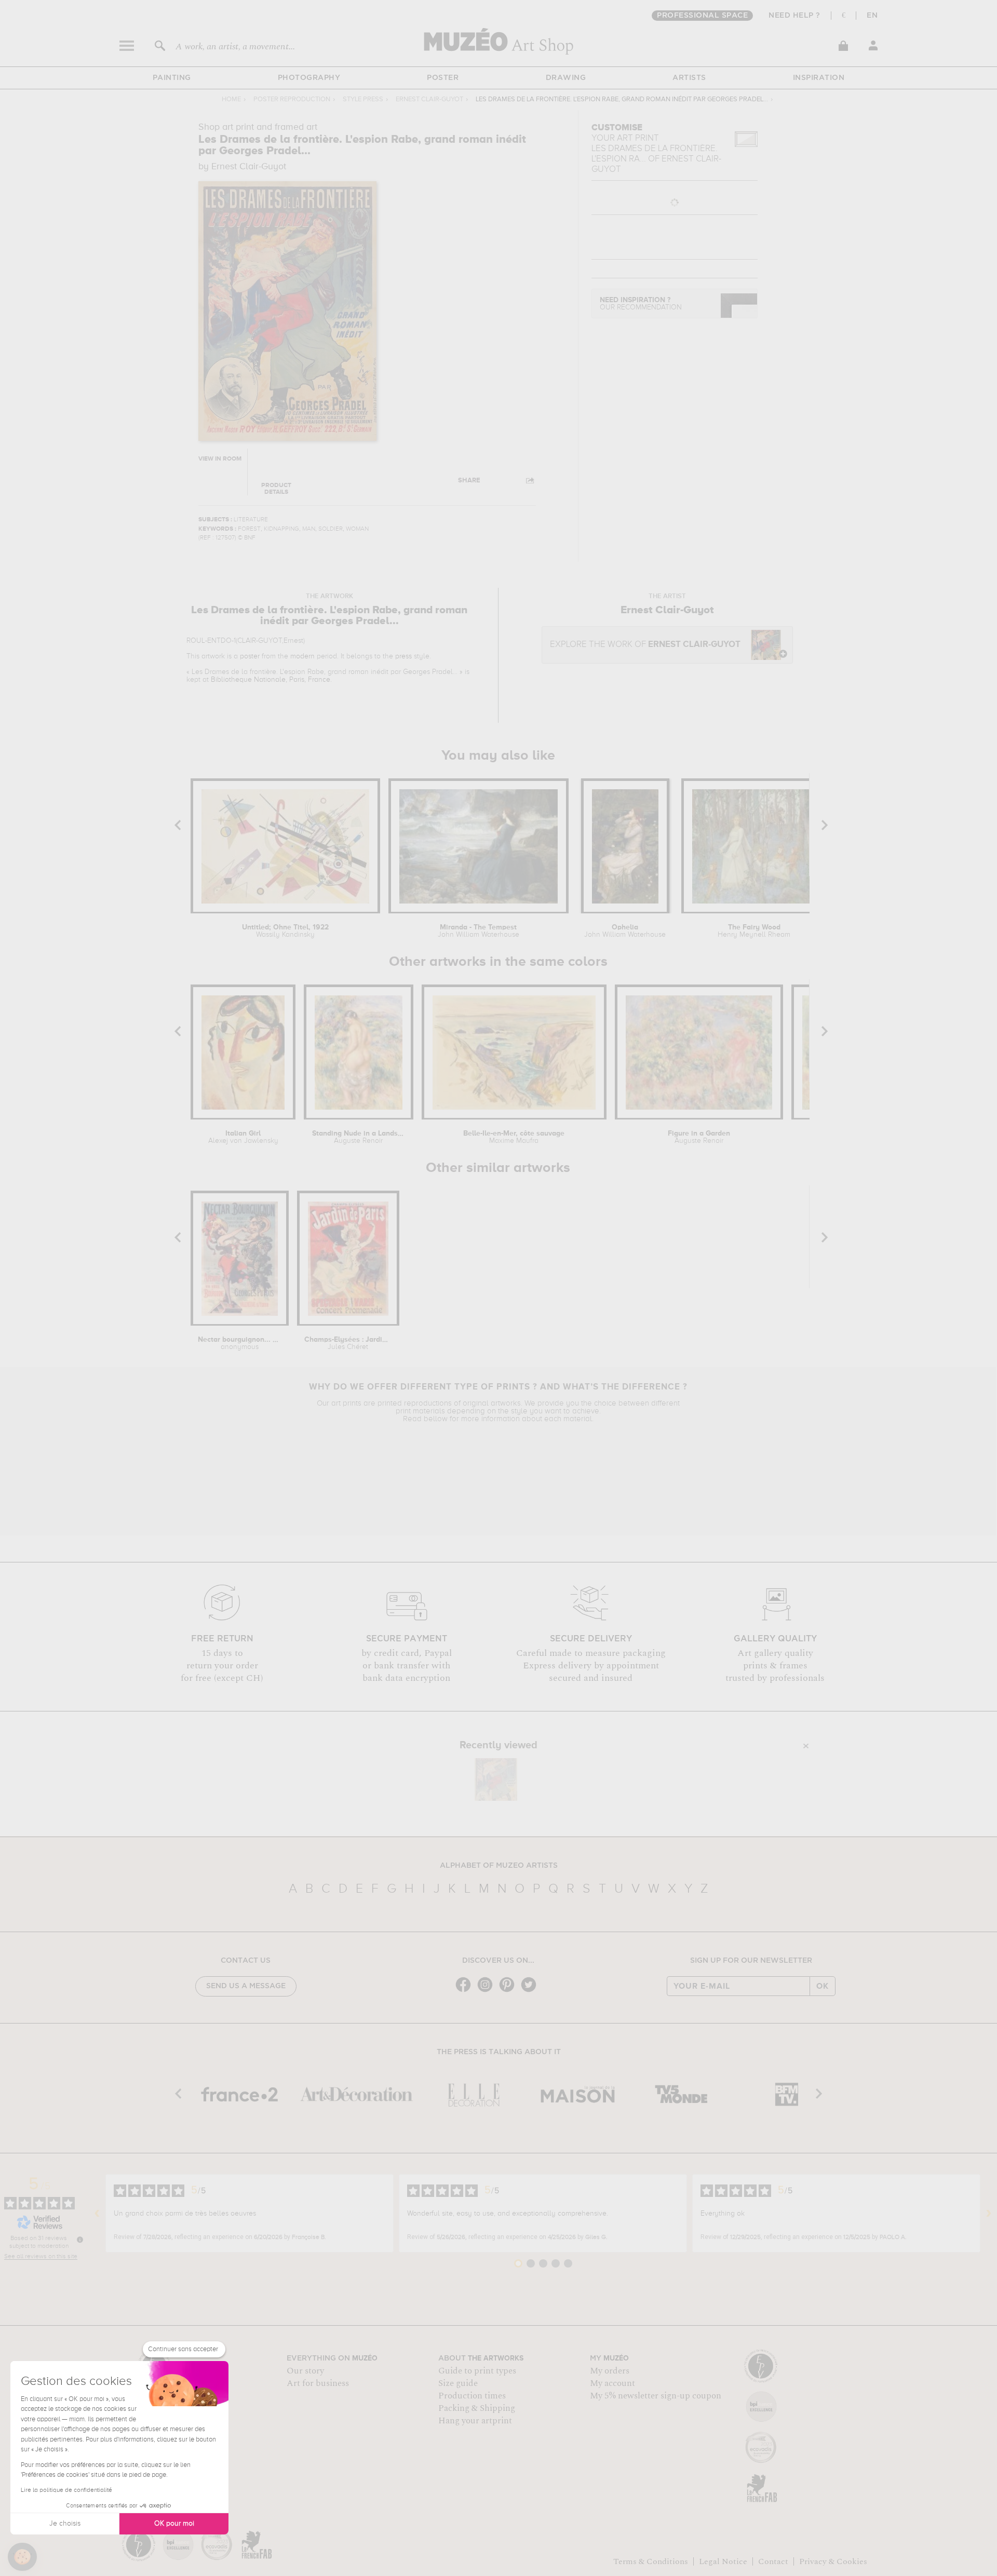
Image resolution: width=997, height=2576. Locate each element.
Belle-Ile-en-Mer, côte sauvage (514, 1137)
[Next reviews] (989, 2214)
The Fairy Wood (754, 931)
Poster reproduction (292, 99)
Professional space (702, 16)
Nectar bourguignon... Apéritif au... (239, 1343)
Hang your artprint (475, 2421)
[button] (22, 2557)
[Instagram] (488, 1991)
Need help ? (794, 16)
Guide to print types (477, 2371)
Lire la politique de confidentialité (66, 2490)
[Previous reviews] (97, 2214)
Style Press (363, 99)
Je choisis (65, 2524)
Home (231, 99)
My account (612, 2383)
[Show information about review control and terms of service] (80, 2240)
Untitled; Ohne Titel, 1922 (285, 931)
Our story (305, 2371)
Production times (472, 2396)
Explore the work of (645, 645)
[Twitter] (531, 1991)
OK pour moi (174, 2524)
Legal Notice (723, 2561)
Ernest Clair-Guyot (429, 99)
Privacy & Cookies (833, 2561)
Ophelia (625, 931)
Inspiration (819, 78)
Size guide (458, 2383)
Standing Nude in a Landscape (359, 1137)
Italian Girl (243, 1137)
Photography (309, 78)
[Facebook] (466, 1991)
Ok (823, 1986)
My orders (610, 2371)
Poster (443, 78)
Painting (172, 78)
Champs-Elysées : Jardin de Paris (348, 1343)
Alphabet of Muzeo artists (499, 1866)
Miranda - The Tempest (479, 931)
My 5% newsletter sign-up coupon (656, 2396)
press (403, 656)
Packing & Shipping (477, 2408)
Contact (773, 2561)
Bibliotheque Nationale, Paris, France (271, 680)
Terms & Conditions (651, 2561)
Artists (689, 78)
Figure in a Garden (699, 1137)
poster (250, 656)
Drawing (566, 78)
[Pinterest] (509, 1991)
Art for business (318, 2383)
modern (302, 656)
